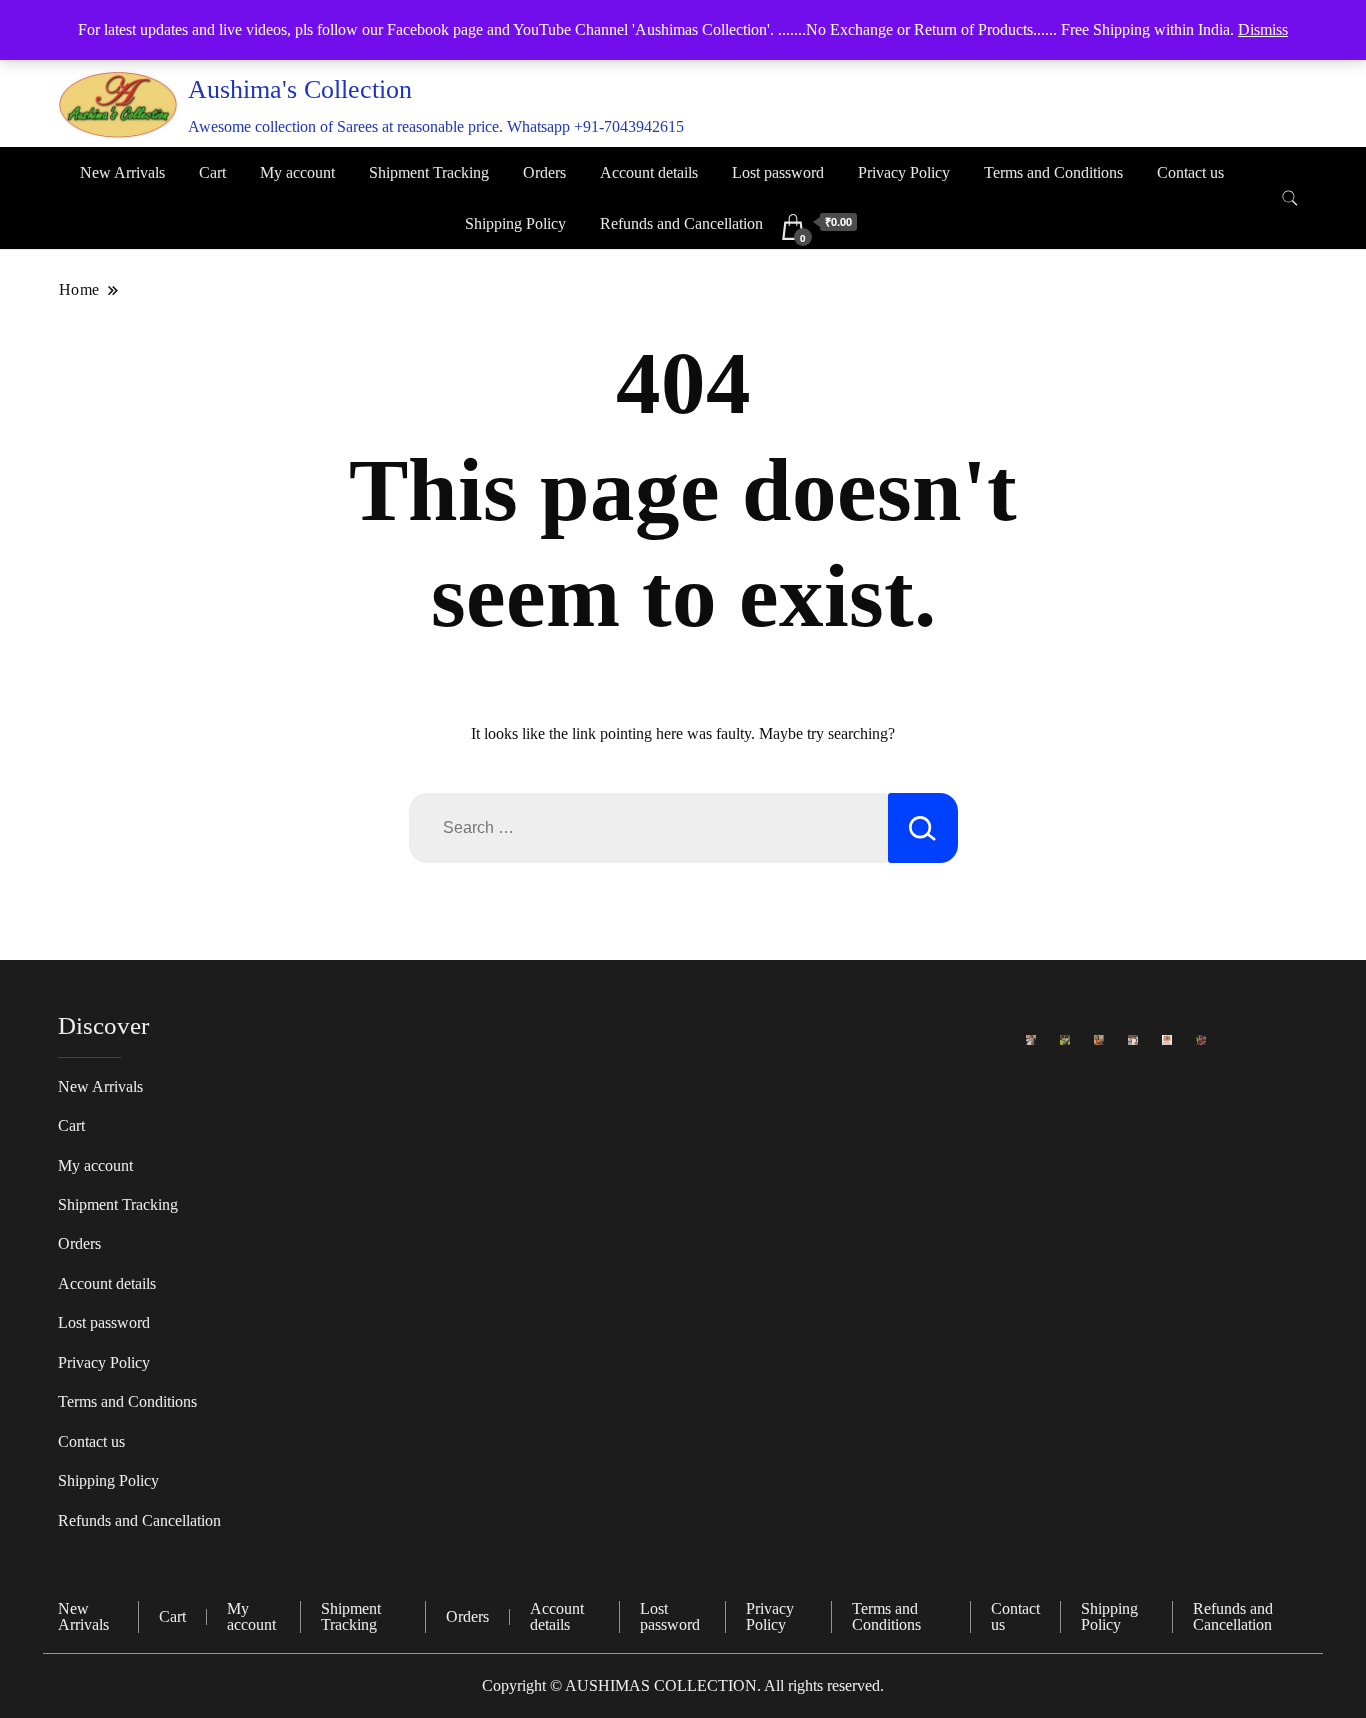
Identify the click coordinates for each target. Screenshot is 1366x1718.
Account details (649, 172)
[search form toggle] (1290, 198)
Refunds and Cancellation (681, 223)
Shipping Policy (515, 223)
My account (297, 172)
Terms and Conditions (1053, 172)
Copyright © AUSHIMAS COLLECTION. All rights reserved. (683, 1685)
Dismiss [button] (1263, 29)
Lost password (778, 172)
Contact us (1190, 172)
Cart (212, 172)
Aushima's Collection (300, 89)
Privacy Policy (904, 172)
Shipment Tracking (429, 172)
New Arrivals (122, 172)
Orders (544, 172)
